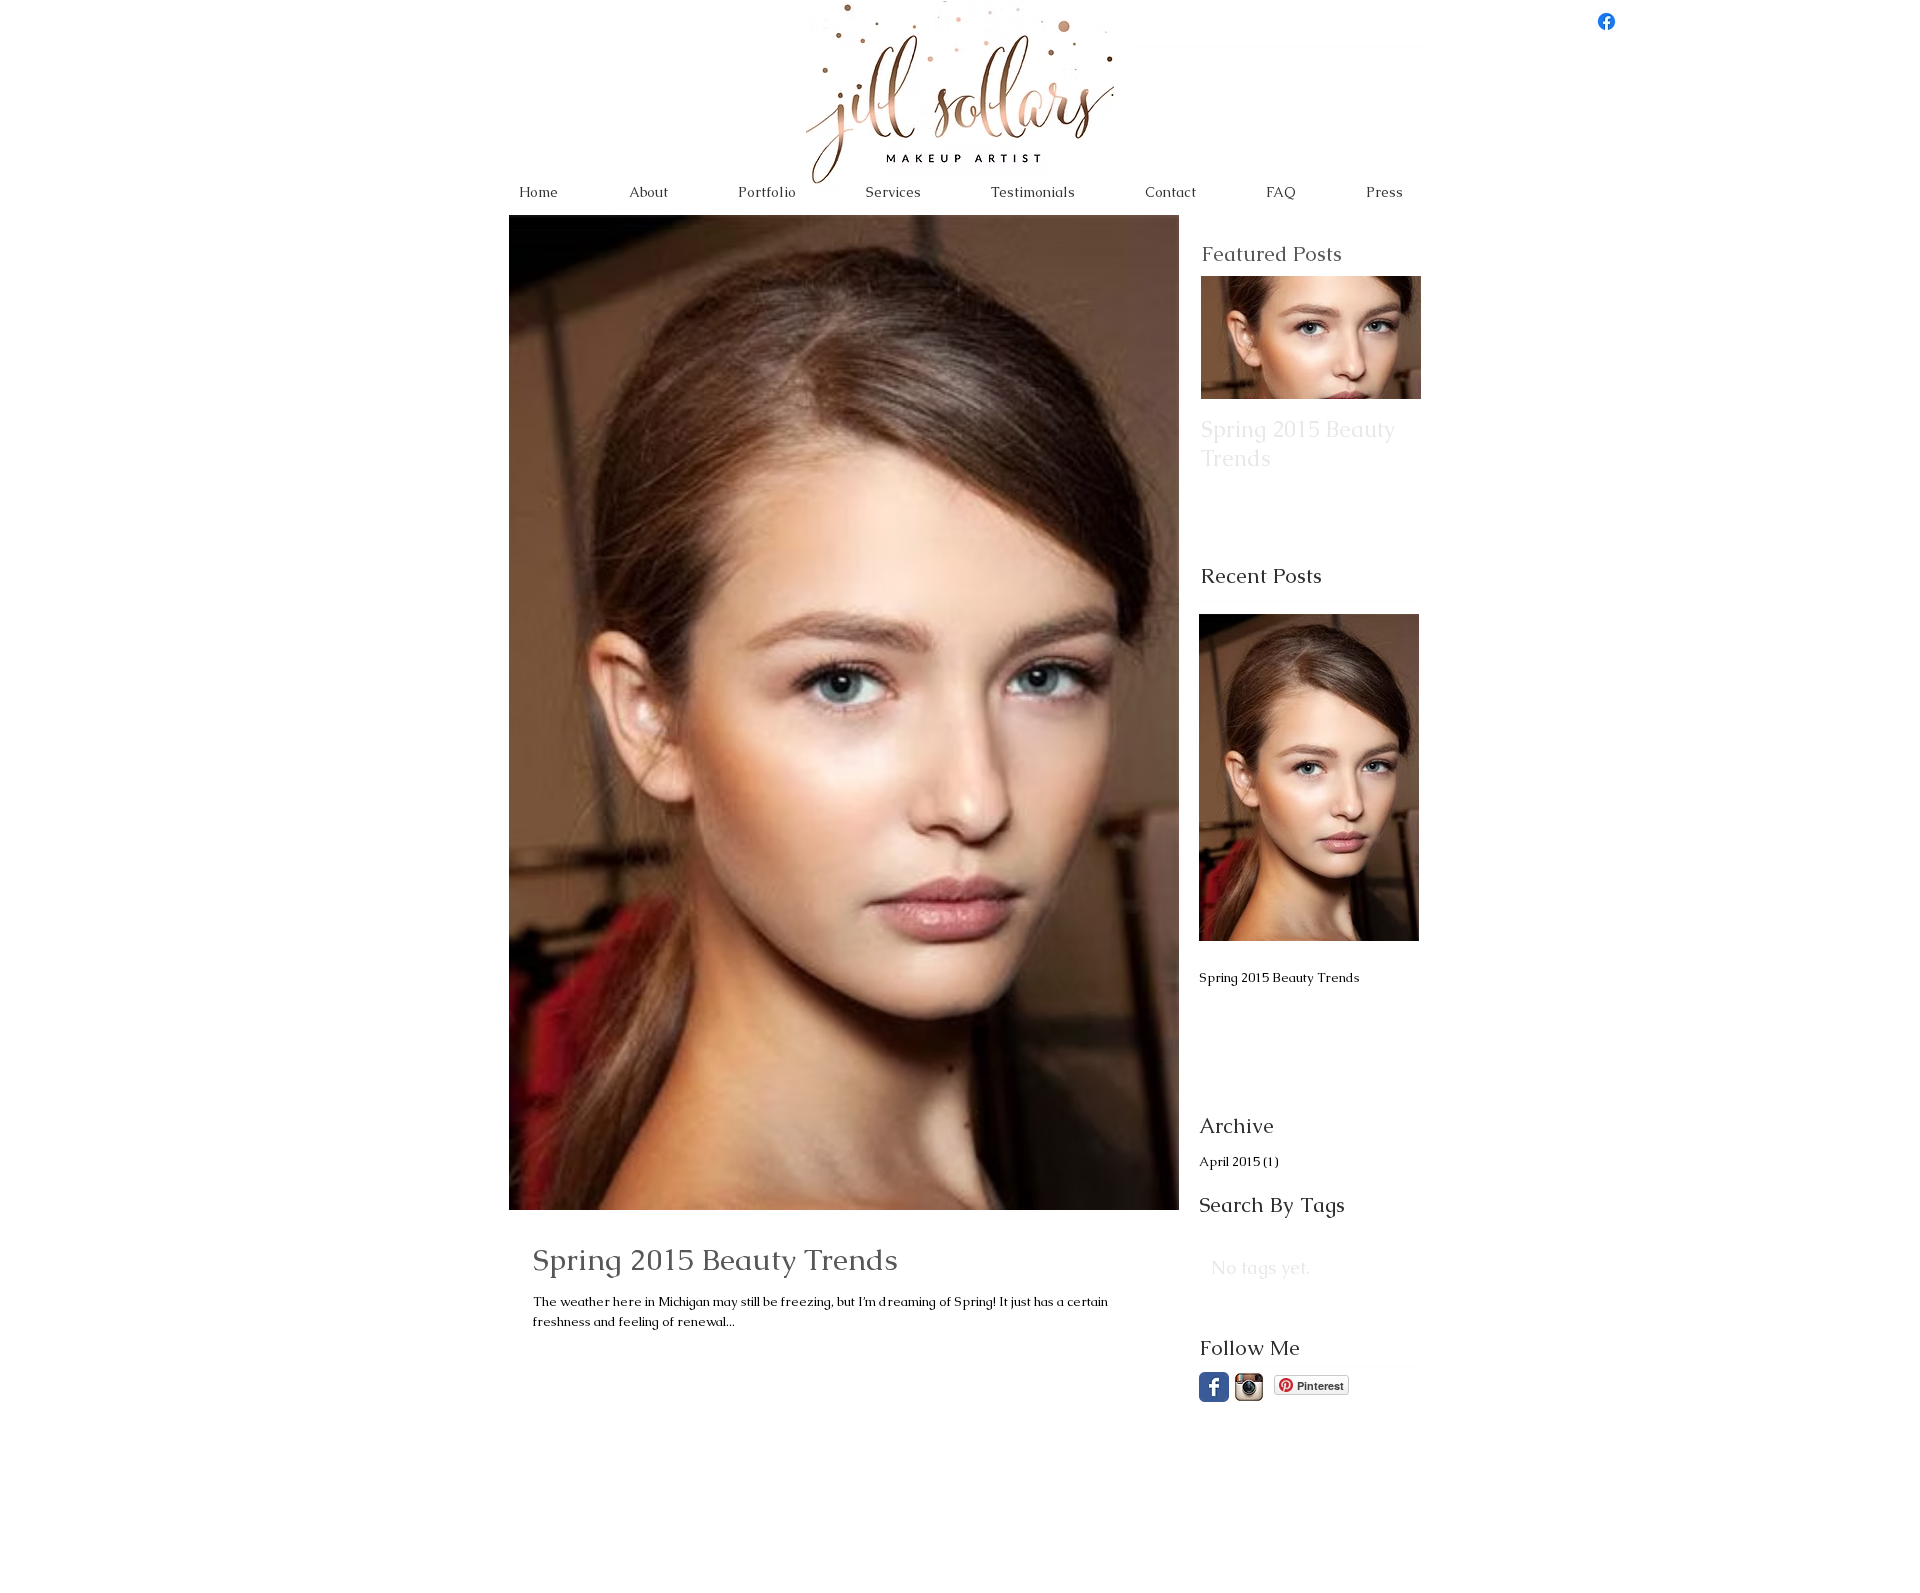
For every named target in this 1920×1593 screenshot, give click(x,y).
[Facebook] (1606, 21)
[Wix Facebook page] (1214, 1387)
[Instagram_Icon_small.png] (1249, 1387)
